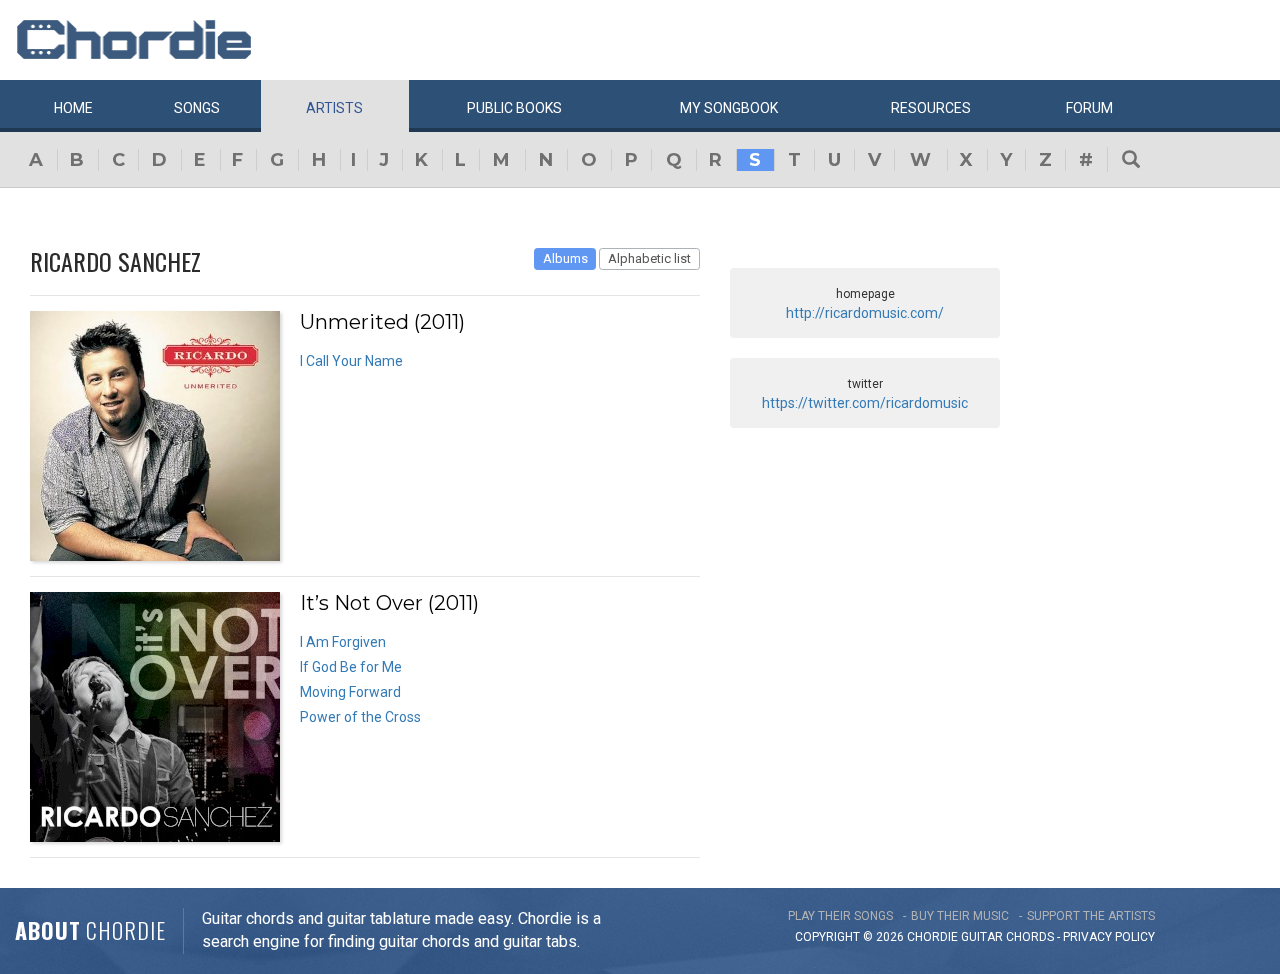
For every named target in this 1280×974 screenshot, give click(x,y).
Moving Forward (350, 692)
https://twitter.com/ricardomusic (865, 403)
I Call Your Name (351, 361)
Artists (334, 108)
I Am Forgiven (343, 642)
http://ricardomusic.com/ (865, 313)
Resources (931, 108)
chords (1030, 937)
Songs (197, 108)
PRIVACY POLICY (1109, 937)
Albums (565, 258)
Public (514, 108)
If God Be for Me (351, 667)
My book (729, 108)
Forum (1089, 108)
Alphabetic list (649, 258)
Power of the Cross (360, 717)
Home (73, 108)
